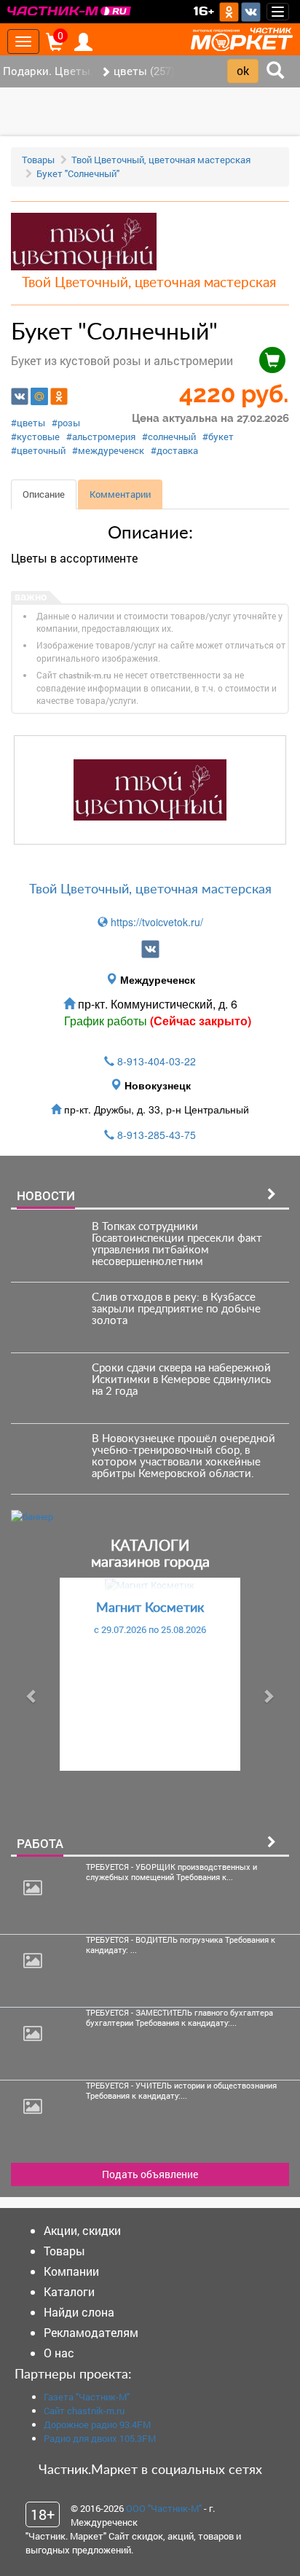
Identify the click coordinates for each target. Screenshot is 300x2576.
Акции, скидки (82, 2230)
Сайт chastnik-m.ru (84, 2411)
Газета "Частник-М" (87, 2397)
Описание (44, 494)
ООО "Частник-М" (164, 2508)
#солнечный (169, 436)
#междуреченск (108, 450)
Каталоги (69, 2291)
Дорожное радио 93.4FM (97, 2424)
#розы (66, 423)
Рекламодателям (91, 2332)
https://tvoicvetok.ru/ (155, 922)
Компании (71, 2271)
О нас (59, 2353)
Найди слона (79, 2312)
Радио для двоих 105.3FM (100, 2438)
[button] (32, 1696)
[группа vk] (150, 949)
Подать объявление (150, 2174)
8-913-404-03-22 (157, 1061)
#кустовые (35, 436)
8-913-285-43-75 (157, 1135)
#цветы (28, 423)
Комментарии (120, 494)
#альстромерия (101, 436)
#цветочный (38, 450)
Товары (38, 160)
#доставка (174, 450)
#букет (218, 436)
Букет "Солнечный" (78, 173)
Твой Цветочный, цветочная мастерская (161, 160)
